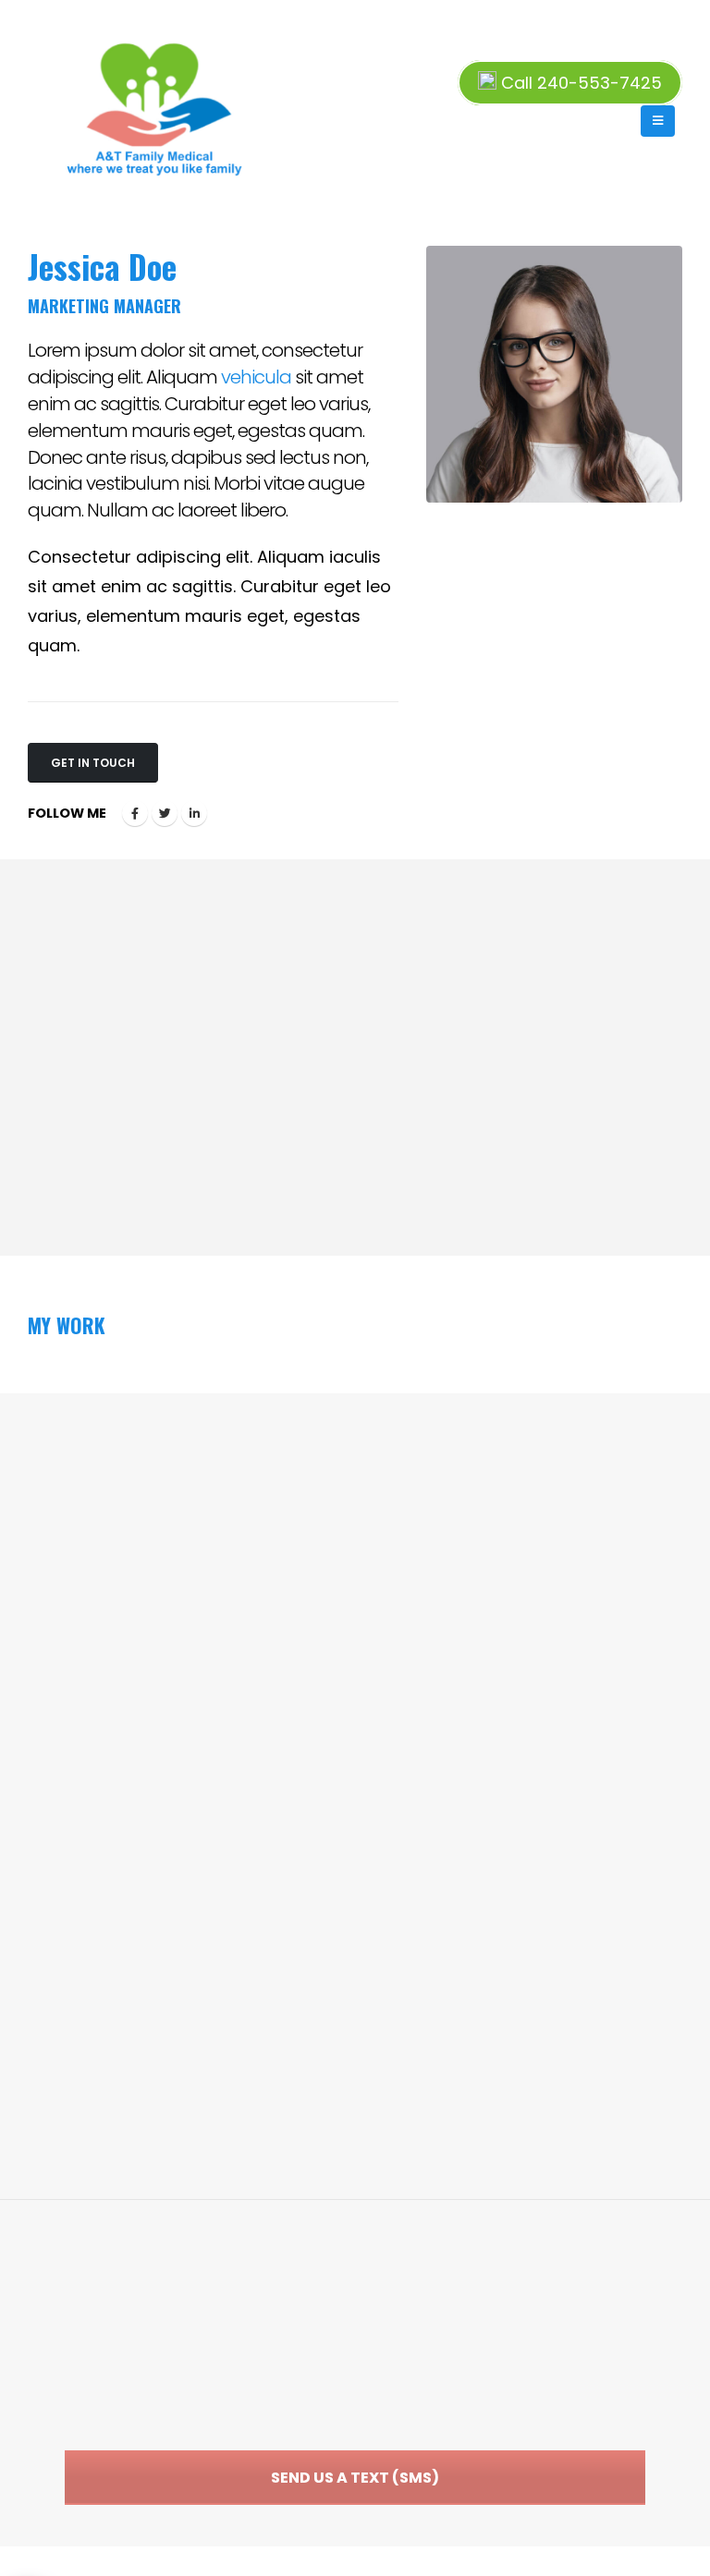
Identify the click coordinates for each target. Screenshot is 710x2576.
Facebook (135, 813)
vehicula (256, 377)
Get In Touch (93, 763)
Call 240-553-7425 (579, 83)
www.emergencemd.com (488, 2371)
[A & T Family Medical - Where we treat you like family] (66, 106)
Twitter (165, 813)
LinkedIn (194, 813)
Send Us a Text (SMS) (355, 2478)
